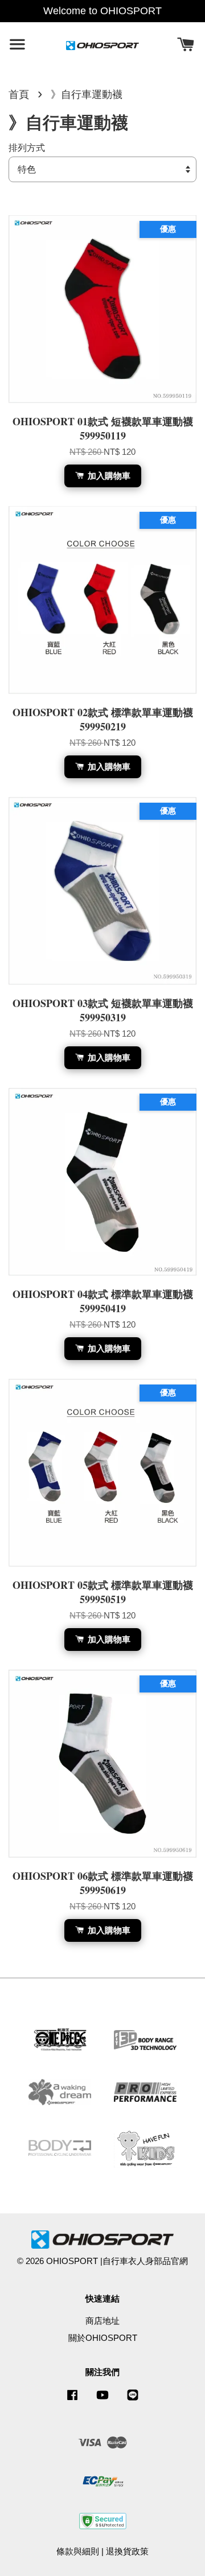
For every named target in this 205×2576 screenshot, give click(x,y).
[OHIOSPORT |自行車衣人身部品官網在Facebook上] (72, 2400)
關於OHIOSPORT (103, 2338)
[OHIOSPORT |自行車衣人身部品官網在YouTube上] (102, 2400)
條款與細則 (78, 2551)
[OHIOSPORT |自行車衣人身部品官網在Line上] (133, 2400)
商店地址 (102, 2321)
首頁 (19, 95)
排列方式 (27, 147)
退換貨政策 (127, 2551)
